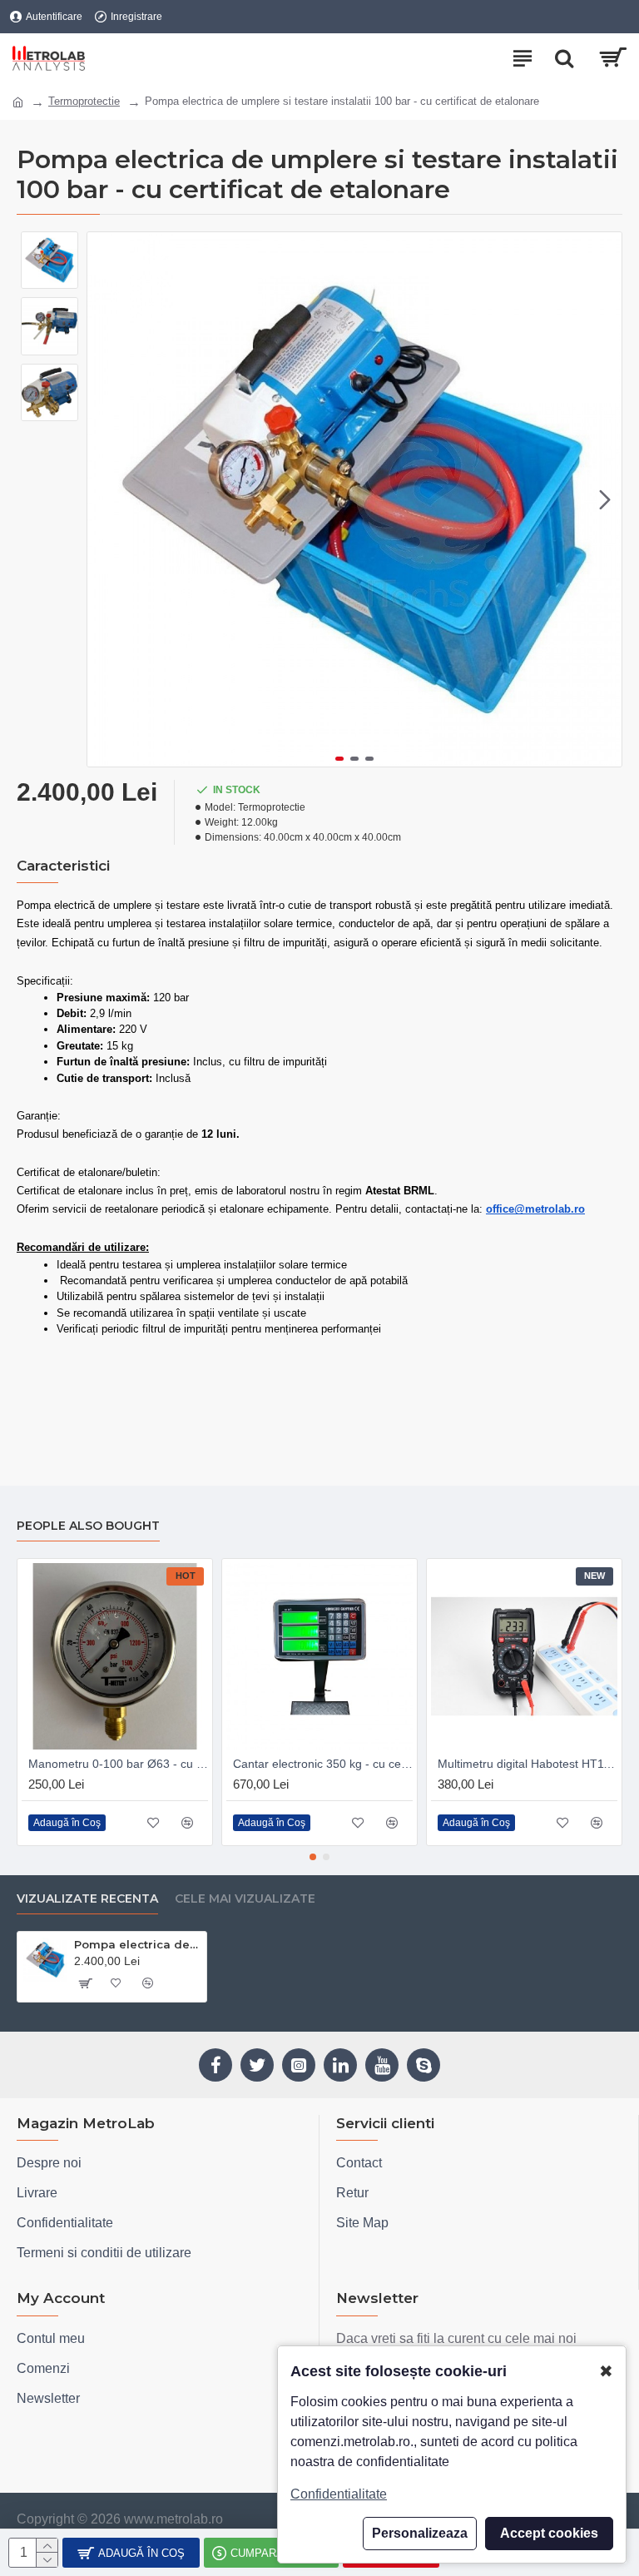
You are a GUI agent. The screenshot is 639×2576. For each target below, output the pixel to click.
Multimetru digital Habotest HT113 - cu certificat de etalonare (528, 1764)
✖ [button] (606, 2371)
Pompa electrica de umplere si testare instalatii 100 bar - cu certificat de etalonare (137, 1944)
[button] (104, 499)
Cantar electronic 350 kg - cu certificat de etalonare (323, 1764)
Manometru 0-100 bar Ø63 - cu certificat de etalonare (118, 1764)
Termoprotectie (84, 101)
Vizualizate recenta (87, 1899)
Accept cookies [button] (549, 2533)
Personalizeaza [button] (420, 2533)
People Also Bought (88, 1526)
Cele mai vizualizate (245, 1899)
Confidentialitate (339, 2494)
